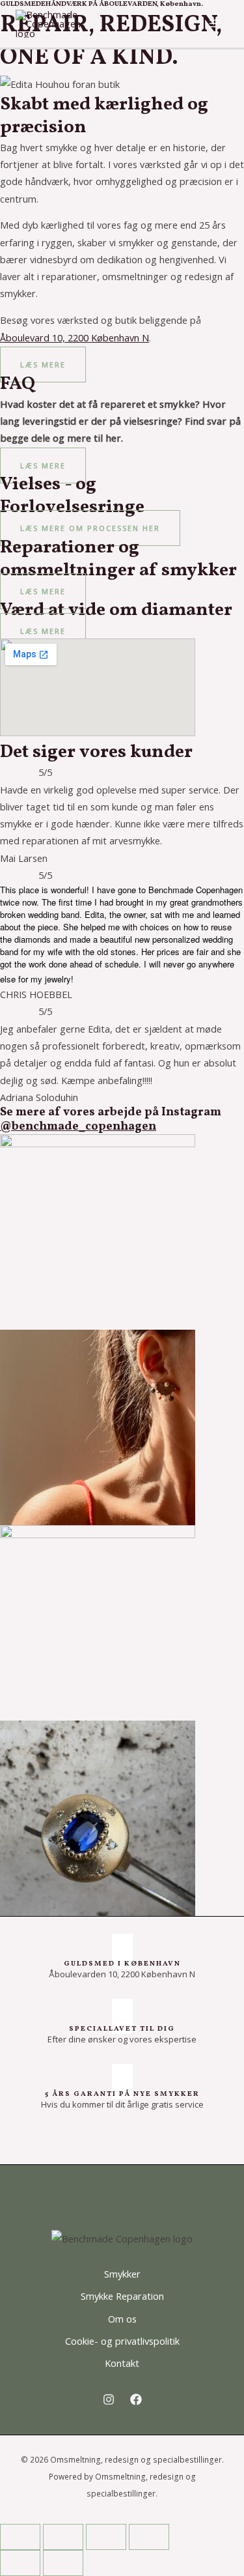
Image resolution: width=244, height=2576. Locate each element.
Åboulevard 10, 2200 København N (75, 337)
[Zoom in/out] (20, 2537)
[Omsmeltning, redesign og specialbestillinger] (48, 22)
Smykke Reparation (122, 2296)
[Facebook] (136, 2399)
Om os (122, 2319)
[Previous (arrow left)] (20, 2563)
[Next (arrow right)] (63, 2563)
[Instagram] (109, 2399)
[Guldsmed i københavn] (122, 1951)
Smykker (122, 2274)
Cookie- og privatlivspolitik (122, 2341)
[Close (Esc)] (149, 2537)
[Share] (106, 2537)
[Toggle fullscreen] (63, 2537)
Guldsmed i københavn (122, 1964)
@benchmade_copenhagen (78, 1127)
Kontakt (122, 2363)
